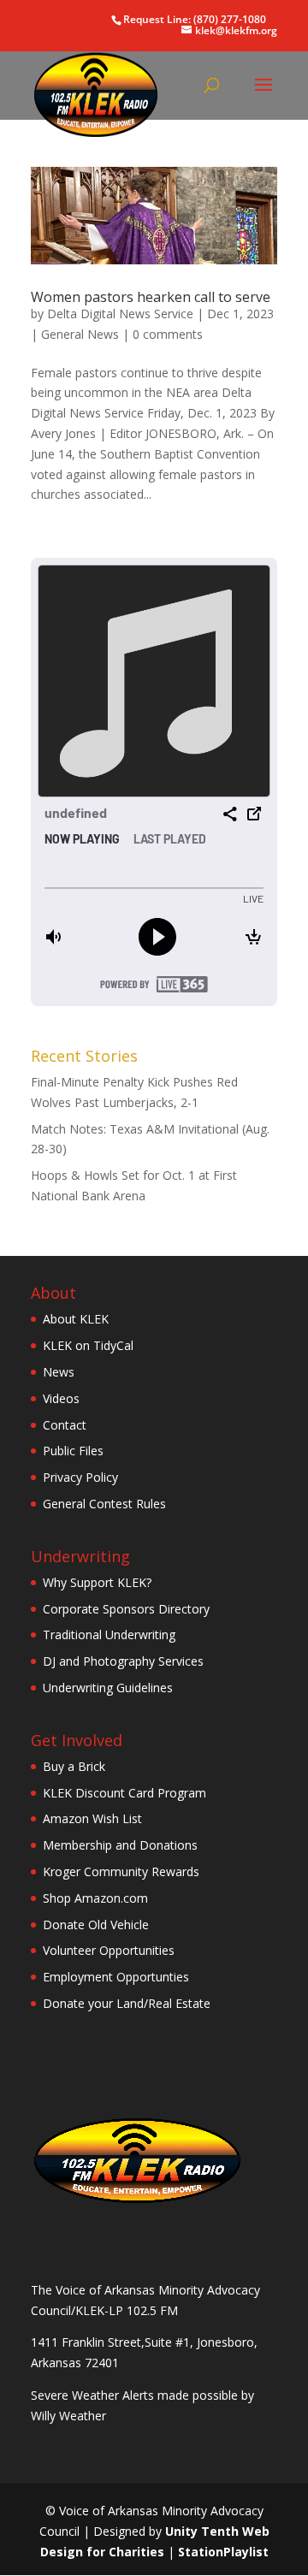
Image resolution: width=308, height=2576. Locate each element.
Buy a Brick (74, 1766)
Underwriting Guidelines (108, 1688)
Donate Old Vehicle (96, 1925)
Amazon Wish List (92, 1818)
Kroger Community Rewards (121, 1871)
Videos (61, 1398)
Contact (65, 1425)
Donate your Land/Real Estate (127, 2003)
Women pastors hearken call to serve (151, 297)
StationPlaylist (223, 2552)
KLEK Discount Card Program (124, 1793)
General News (80, 334)
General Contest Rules (104, 1504)
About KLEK (76, 1319)
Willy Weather (68, 2416)
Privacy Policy (80, 1477)
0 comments (168, 334)
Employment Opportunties (116, 1977)
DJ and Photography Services (123, 1661)
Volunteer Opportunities (109, 1950)
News (59, 1372)
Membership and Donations (120, 1845)
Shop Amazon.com (95, 1898)
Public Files (73, 1451)
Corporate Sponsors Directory (126, 1609)
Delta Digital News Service (120, 314)
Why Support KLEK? (97, 1582)
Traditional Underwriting (109, 1634)
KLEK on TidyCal (88, 1345)
